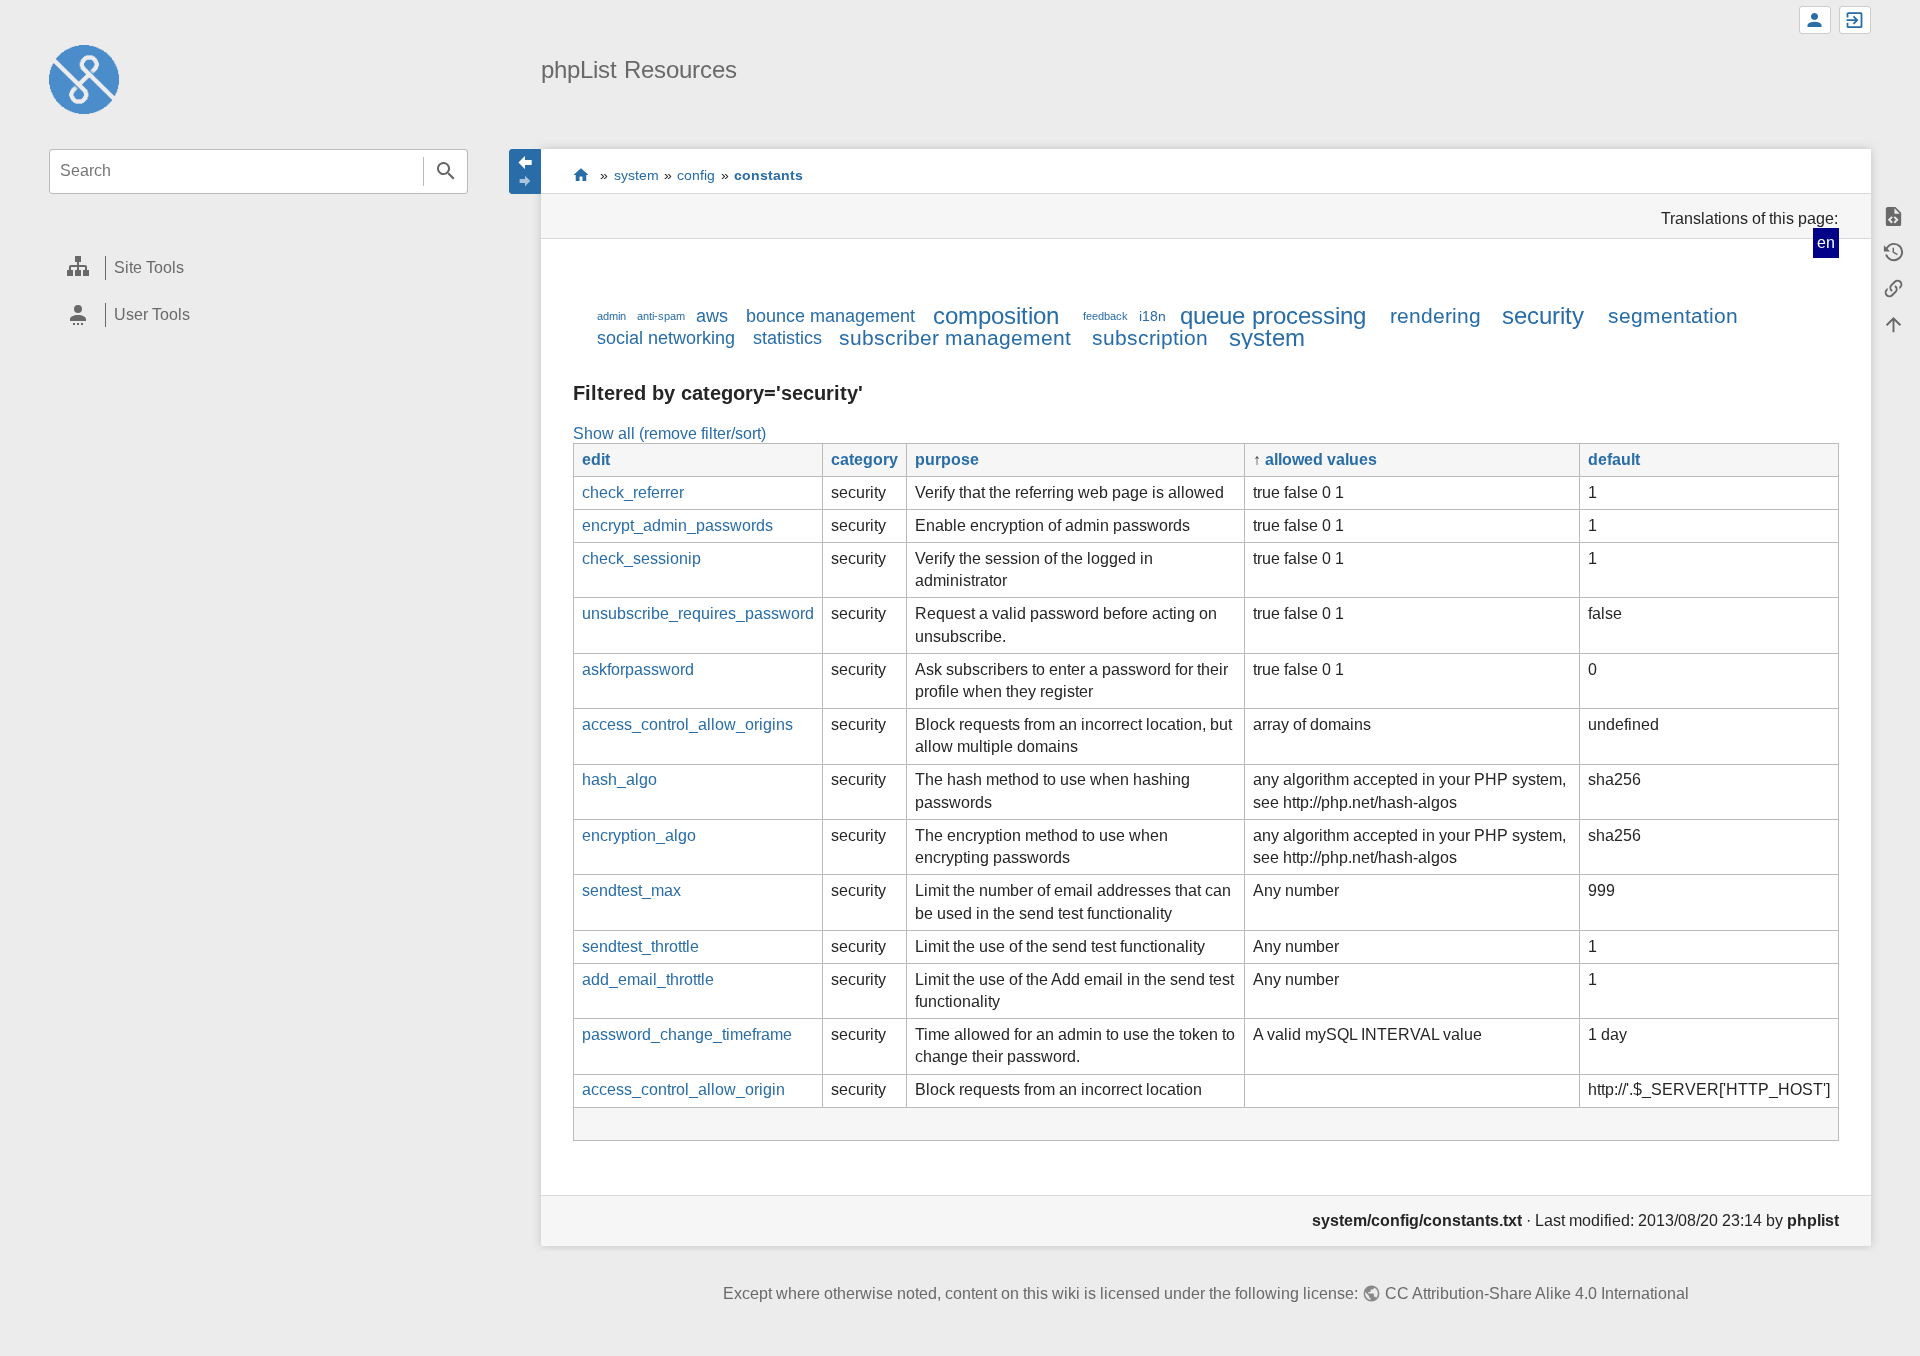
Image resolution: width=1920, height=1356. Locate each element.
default (1614, 459)
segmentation (1673, 315)
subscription (1150, 337)
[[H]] (84, 78)
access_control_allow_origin (683, 1089)
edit (596, 459)
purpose (947, 459)
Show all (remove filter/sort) (669, 433)
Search (445, 171)
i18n (1152, 316)
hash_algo (619, 779)
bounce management (830, 316)
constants (768, 175)
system (636, 175)
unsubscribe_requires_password (698, 613)
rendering (1435, 315)
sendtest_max (631, 890)
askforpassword (638, 669)
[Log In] (1855, 20)
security (1543, 315)
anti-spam (661, 316)
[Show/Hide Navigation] (525, 171)
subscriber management (955, 337)
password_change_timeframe (687, 1034)
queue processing (1273, 315)
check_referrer (633, 492)
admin (611, 316)
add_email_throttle (648, 979)
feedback (1105, 316)
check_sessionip (641, 558)
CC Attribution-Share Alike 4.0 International (1536, 1293)
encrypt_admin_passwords (677, 525)
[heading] (258, 268)
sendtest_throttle (640, 946)
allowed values (1321, 459)
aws (712, 316)
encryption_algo (639, 835)
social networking (666, 338)
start (581, 174)
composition (996, 315)
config (696, 175)
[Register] (1815, 20)
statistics (787, 338)
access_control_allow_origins (687, 724)
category (864, 459)
